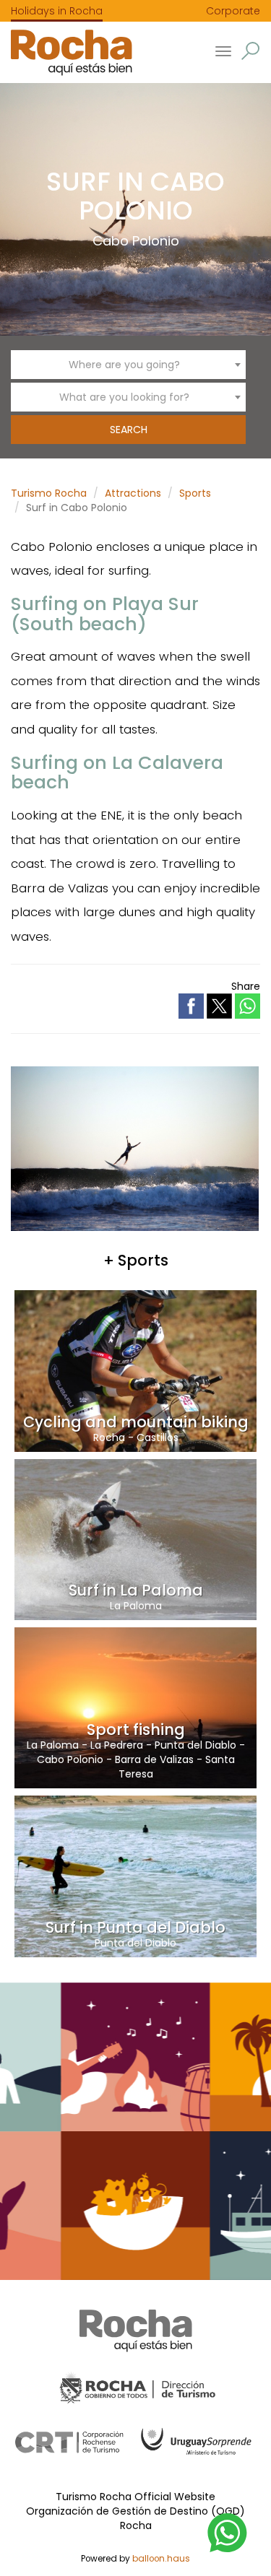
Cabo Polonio (136, 241)
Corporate (233, 11)
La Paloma (136, 1606)
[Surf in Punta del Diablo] (135, 1876)
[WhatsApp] (228, 2532)
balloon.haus (161, 2559)
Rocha (109, 1437)
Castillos (158, 1437)
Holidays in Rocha (57, 11)
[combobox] (128, 365)
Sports (195, 493)
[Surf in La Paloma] (135, 1539)
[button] (250, 51)
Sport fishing (136, 1729)
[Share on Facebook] (193, 1005)
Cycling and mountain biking (136, 1422)
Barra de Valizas (154, 1759)
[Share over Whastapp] (248, 1006)
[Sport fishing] (135, 1707)
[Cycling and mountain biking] (135, 1370)
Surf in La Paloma (136, 1590)
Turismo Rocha (49, 493)
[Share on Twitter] (221, 1005)
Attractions (133, 493)
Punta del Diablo (195, 1745)
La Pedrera (117, 1745)
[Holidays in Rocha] (66, 52)
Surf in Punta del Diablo (135, 1927)
